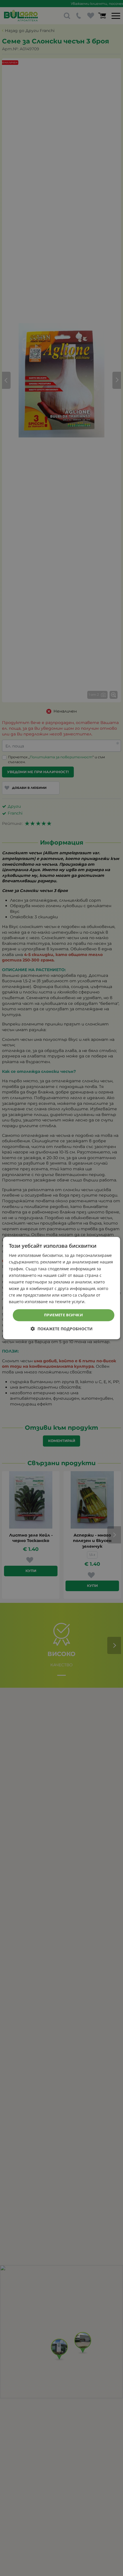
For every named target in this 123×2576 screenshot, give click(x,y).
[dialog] (62, 1288)
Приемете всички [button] (64, 1315)
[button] (62, 1329)
